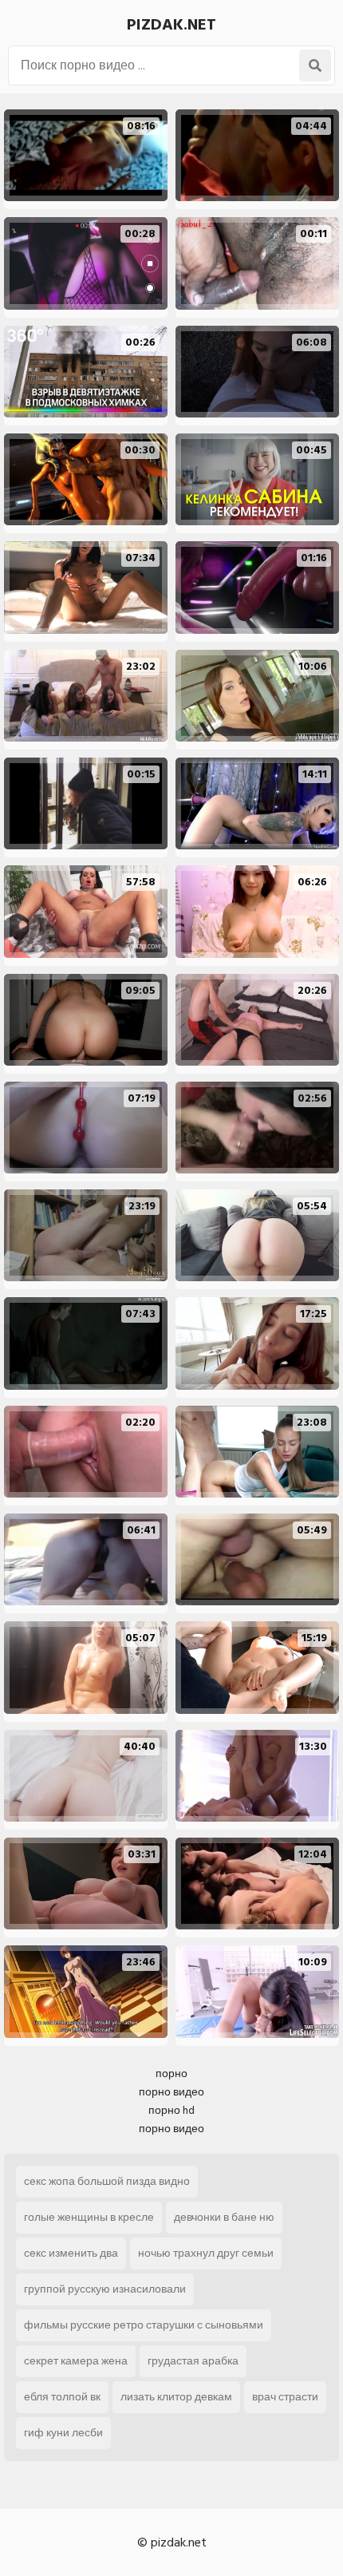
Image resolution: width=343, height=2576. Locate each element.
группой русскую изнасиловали (105, 2289)
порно (171, 2073)
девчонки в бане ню (224, 2217)
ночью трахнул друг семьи (206, 2253)
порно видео (171, 2092)
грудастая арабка (193, 2361)
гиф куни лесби (63, 2433)
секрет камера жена (76, 2361)
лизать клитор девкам (176, 2397)
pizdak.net (171, 25)
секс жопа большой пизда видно (107, 2181)
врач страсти (285, 2397)
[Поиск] (315, 65)
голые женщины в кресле (89, 2217)
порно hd (171, 2110)
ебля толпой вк (62, 2397)
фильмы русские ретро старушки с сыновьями (144, 2325)
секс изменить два (71, 2253)
